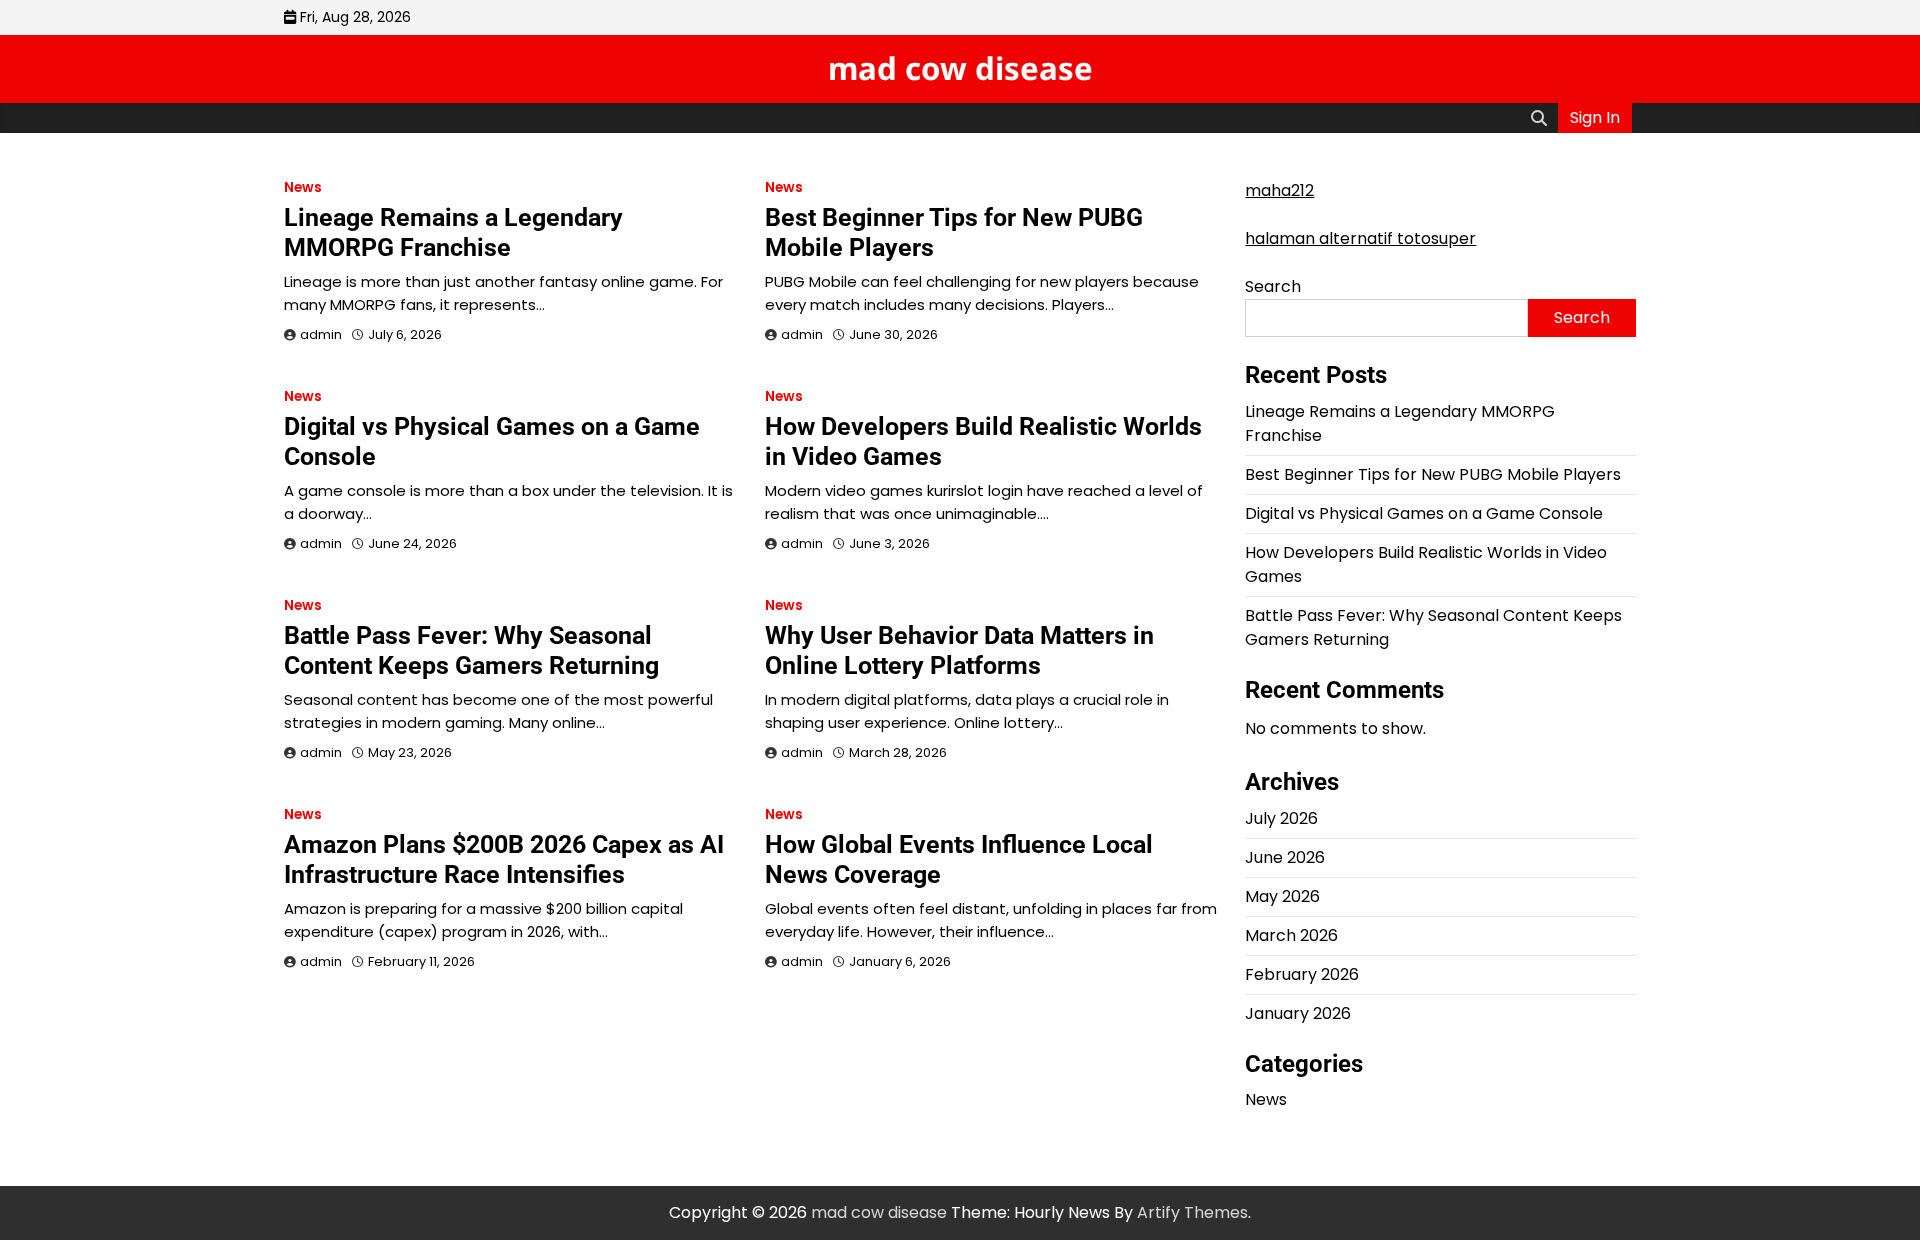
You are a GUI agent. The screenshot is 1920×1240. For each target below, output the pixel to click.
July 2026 (1281, 818)
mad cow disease (960, 68)
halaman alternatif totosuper (1360, 238)
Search (1273, 286)
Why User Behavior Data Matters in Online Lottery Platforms (959, 650)
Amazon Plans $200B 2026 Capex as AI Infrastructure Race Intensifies (504, 859)
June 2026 (1285, 857)
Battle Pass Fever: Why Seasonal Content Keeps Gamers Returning (471, 650)
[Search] (1539, 118)
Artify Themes (1192, 1212)
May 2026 (1282, 896)
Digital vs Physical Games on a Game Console (1424, 513)
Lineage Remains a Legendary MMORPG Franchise (453, 232)
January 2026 (1298, 1013)
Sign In (1595, 117)
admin (321, 334)
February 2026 (1302, 974)
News (303, 187)
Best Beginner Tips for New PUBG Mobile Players (1433, 474)
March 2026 (1291, 935)
